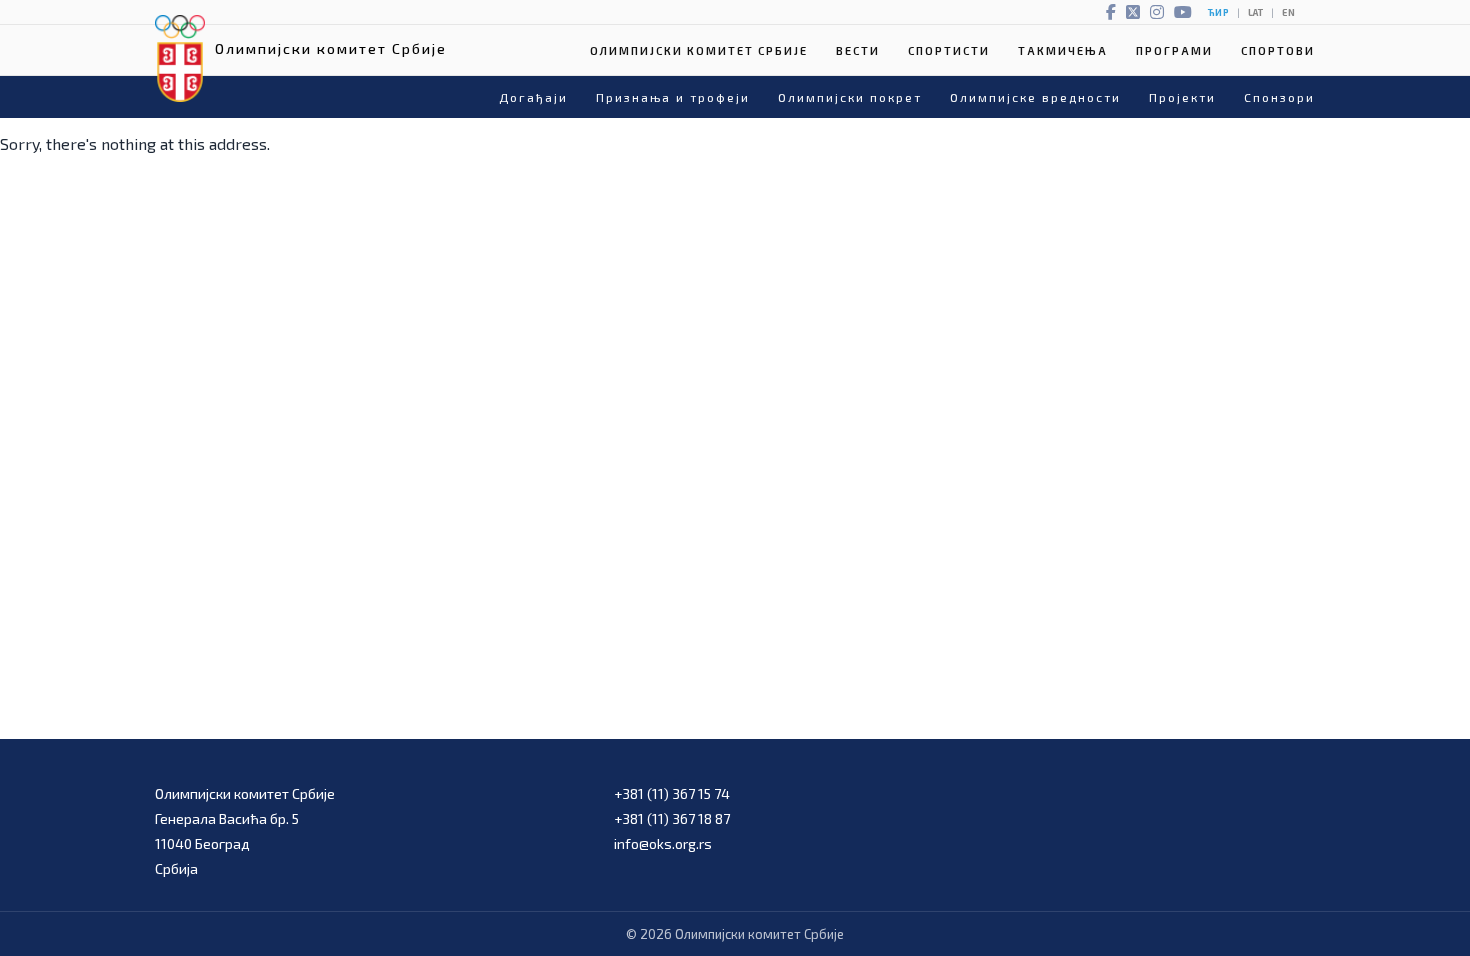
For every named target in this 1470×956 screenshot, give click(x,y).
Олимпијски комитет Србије (699, 50)
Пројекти (1182, 97)
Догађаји (533, 97)
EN (1288, 12)
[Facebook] (1111, 12)
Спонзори (1279, 97)
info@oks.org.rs (663, 843)
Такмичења (1063, 50)
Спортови (1278, 50)
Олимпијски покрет (850, 97)
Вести (858, 50)
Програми (1174, 50)
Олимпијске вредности (1035, 97)
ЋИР (1218, 12)
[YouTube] (1183, 12)
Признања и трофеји (673, 97)
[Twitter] (1133, 12)
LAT (1255, 12)
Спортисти (949, 50)
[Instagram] (1157, 12)
